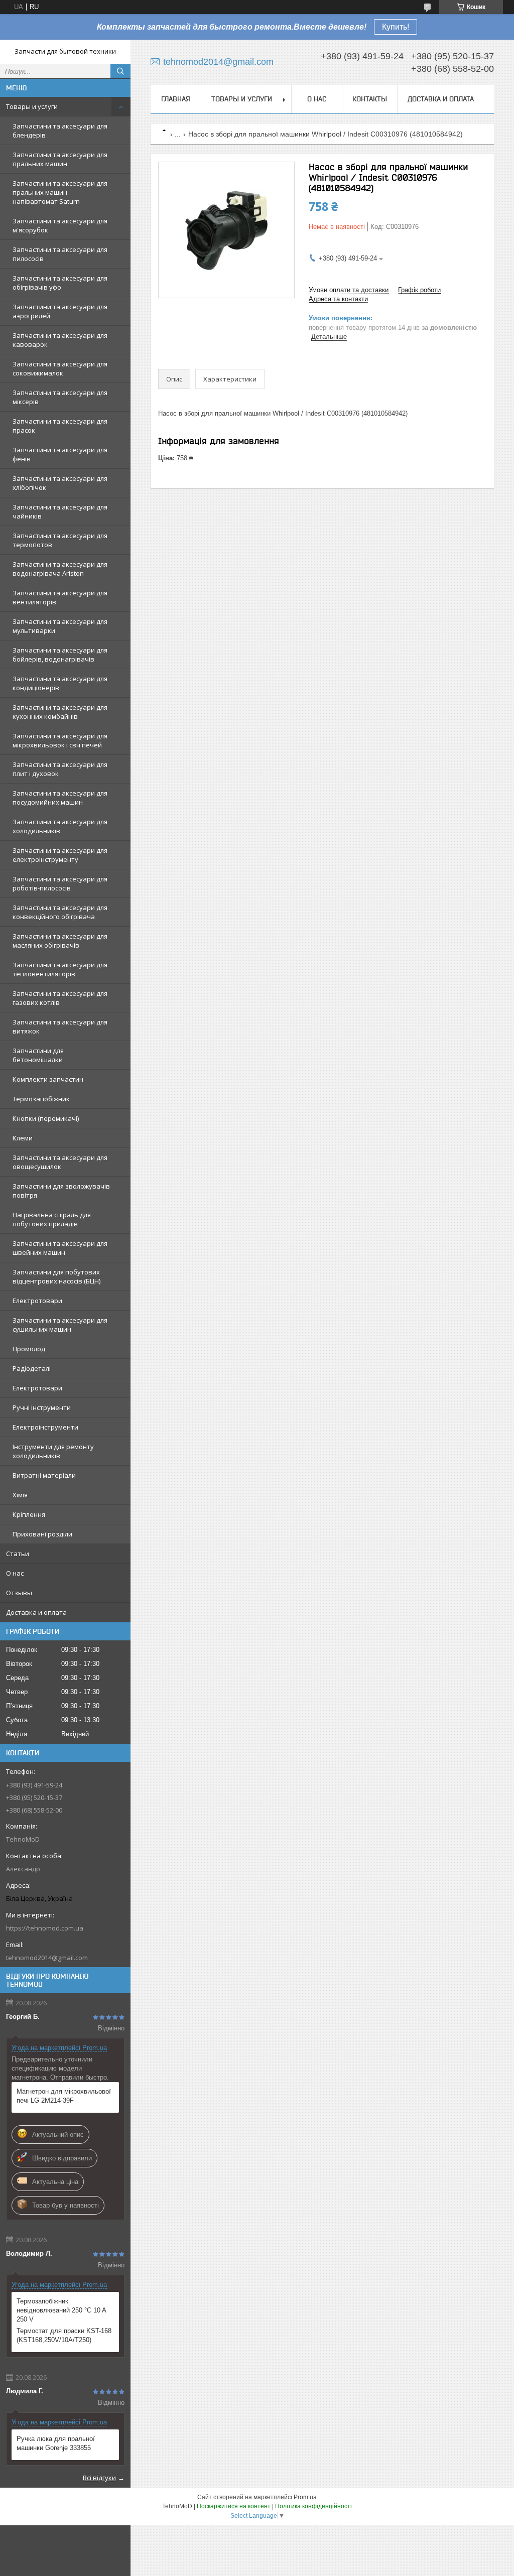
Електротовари (37, 1301)
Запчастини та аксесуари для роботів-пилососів (60, 883)
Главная (176, 99)
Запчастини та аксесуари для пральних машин (60, 159)
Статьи (18, 1554)
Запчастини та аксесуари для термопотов (60, 540)
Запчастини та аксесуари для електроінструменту (60, 855)
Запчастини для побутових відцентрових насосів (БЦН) (56, 1276)
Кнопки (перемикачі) (46, 1118)
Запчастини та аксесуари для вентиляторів (60, 597)
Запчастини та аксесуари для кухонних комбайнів (60, 712)
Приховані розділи (42, 1534)
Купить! (396, 27)
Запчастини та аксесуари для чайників (60, 511)
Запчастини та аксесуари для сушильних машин (60, 1325)
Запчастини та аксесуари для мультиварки (60, 626)
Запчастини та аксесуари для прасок (60, 426)
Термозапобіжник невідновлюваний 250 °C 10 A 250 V (61, 2310)
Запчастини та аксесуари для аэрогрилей (60, 311)
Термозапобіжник (41, 1099)
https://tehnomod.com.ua (45, 1928)
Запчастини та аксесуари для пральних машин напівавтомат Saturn (60, 192)
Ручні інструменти (42, 1407)
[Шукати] (120, 71)
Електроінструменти (45, 1427)
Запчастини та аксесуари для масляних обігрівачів (60, 941)
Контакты (370, 99)
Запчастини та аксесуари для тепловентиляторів (60, 969)
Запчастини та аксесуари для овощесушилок (60, 1162)
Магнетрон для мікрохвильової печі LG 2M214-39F (64, 2096)
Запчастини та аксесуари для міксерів (60, 397)
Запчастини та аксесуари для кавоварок (60, 340)
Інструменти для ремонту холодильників (53, 1451)
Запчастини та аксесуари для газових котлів (60, 998)
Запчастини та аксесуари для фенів (60, 454)
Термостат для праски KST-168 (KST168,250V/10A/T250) (64, 2335)
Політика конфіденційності (313, 2506)
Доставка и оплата (36, 1612)
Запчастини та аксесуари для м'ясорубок (60, 225)
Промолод (29, 1349)
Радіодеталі (32, 1368)
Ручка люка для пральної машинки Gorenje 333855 (56, 2443)
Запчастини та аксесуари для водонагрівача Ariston (60, 569)
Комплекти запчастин (48, 1079)
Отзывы (19, 1593)
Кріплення (29, 1514)
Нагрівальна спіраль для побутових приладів (52, 1219)
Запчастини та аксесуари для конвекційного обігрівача (60, 912)
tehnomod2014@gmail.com (47, 1958)
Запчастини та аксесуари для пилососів (60, 254)
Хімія (20, 1495)
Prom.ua (305, 2497)
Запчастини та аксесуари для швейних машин (60, 1248)
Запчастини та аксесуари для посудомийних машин (60, 798)
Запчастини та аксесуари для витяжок (60, 1026)
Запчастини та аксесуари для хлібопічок (60, 483)
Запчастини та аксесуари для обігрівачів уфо (60, 283)
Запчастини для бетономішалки (38, 1055)
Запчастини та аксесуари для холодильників (60, 826)
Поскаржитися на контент (234, 2506)
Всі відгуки (99, 2478)
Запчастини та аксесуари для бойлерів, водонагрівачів (60, 655)
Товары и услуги (32, 106)
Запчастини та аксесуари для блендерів (60, 131)
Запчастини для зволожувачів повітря (61, 1191)
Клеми (23, 1138)
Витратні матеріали (44, 1475)
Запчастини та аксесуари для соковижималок (60, 368)
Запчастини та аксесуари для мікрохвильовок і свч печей (60, 740)
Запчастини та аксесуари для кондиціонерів (60, 683)
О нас (15, 1573)
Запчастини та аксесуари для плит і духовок (60, 769)
